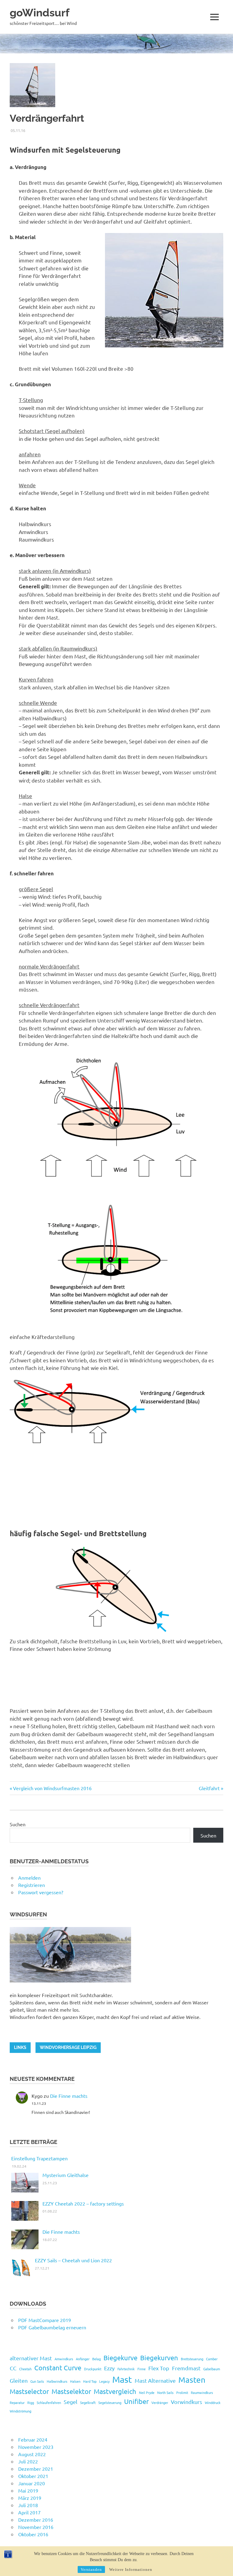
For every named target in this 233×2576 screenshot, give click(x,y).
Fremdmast (186, 2368)
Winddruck (213, 2402)
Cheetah (25, 2369)
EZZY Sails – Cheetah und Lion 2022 (73, 2260)
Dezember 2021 (36, 2469)
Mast (122, 2379)
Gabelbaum (212, 2369)
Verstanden (91, 2569)
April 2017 (29, 2512)
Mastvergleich (115, 2391)
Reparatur (17, 2402)
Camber (212, 2359)
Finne (142, 2369)
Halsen (75, 2381)
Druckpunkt (93, 2369)
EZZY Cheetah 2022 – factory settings (83, 2203)
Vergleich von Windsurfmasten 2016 (52, 1788)
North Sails (165, 2392)
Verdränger (160, 2402)
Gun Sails (37, 2381)
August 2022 (32, 2454)
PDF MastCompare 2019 (45, 2320)
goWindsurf (40, 13)
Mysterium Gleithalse (66, 2175)
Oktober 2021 (33, 2476)
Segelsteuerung (110, 2402)
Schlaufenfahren (49, 2402)
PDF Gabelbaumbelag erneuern (52, 2327)
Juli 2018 (28, 2505)
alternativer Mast (31, 2358)
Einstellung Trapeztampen (39, 2158)
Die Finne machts (69, 2096)
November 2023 (36, 2447)
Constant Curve (58, 2368)
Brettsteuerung (192, 2359)
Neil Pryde (147, 2392)
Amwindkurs (64, 2359)
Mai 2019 (28, 2490)
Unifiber (136, 2401)
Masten (192, 2380)
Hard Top (90, 2381)
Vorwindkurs (186, 2402)
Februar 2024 (33, 2439)
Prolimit (182, 2392)
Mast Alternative (155, 2380)
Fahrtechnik (126, 2369)
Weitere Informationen (131, 2569)
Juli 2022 (28, 2461)
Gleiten (19, 2380)
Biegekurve (120, 2358)
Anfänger (83, 2359)
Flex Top (159, 2368)
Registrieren (32, 1885)
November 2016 (36, 2527)
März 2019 (30, 2498)
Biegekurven (159, 2358)
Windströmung (20, 2411)
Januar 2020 (32, 2483)
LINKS (20, 2047)
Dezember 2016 (36, 2520)
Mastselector (29, 2391)
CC (13, 2368)
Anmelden (29, 1878)
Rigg (31, 2402)
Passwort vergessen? (41, 1892)
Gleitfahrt (209, 1788)
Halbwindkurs (57, 2381)
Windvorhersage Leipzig (68, 2047)
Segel (71, 2402)
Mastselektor (71, 2391)
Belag (96, 2359)
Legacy (104, 2381)
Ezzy (109, 2368)
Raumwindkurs (202, 2392)
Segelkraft (88, 2402)
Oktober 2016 (33, 2534)
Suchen (18, 1824)
